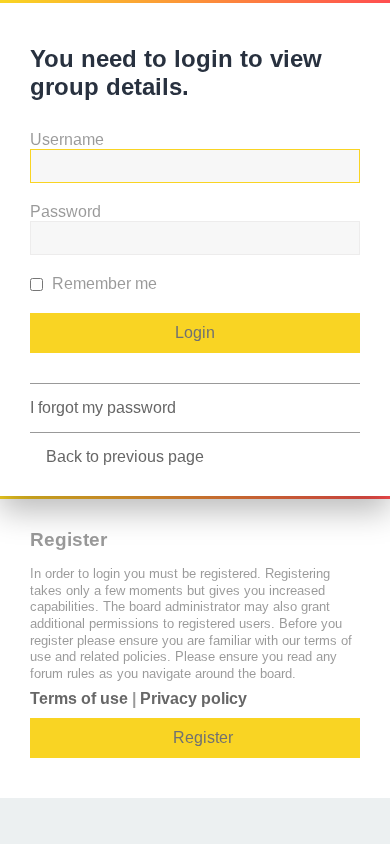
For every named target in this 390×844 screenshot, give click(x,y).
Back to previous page (125, 456)
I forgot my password (103, 407)
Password (65, 211)
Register (203, 737)
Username (67, 139)
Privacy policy (193, 698)
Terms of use (79, 698)
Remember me (102, 283)
